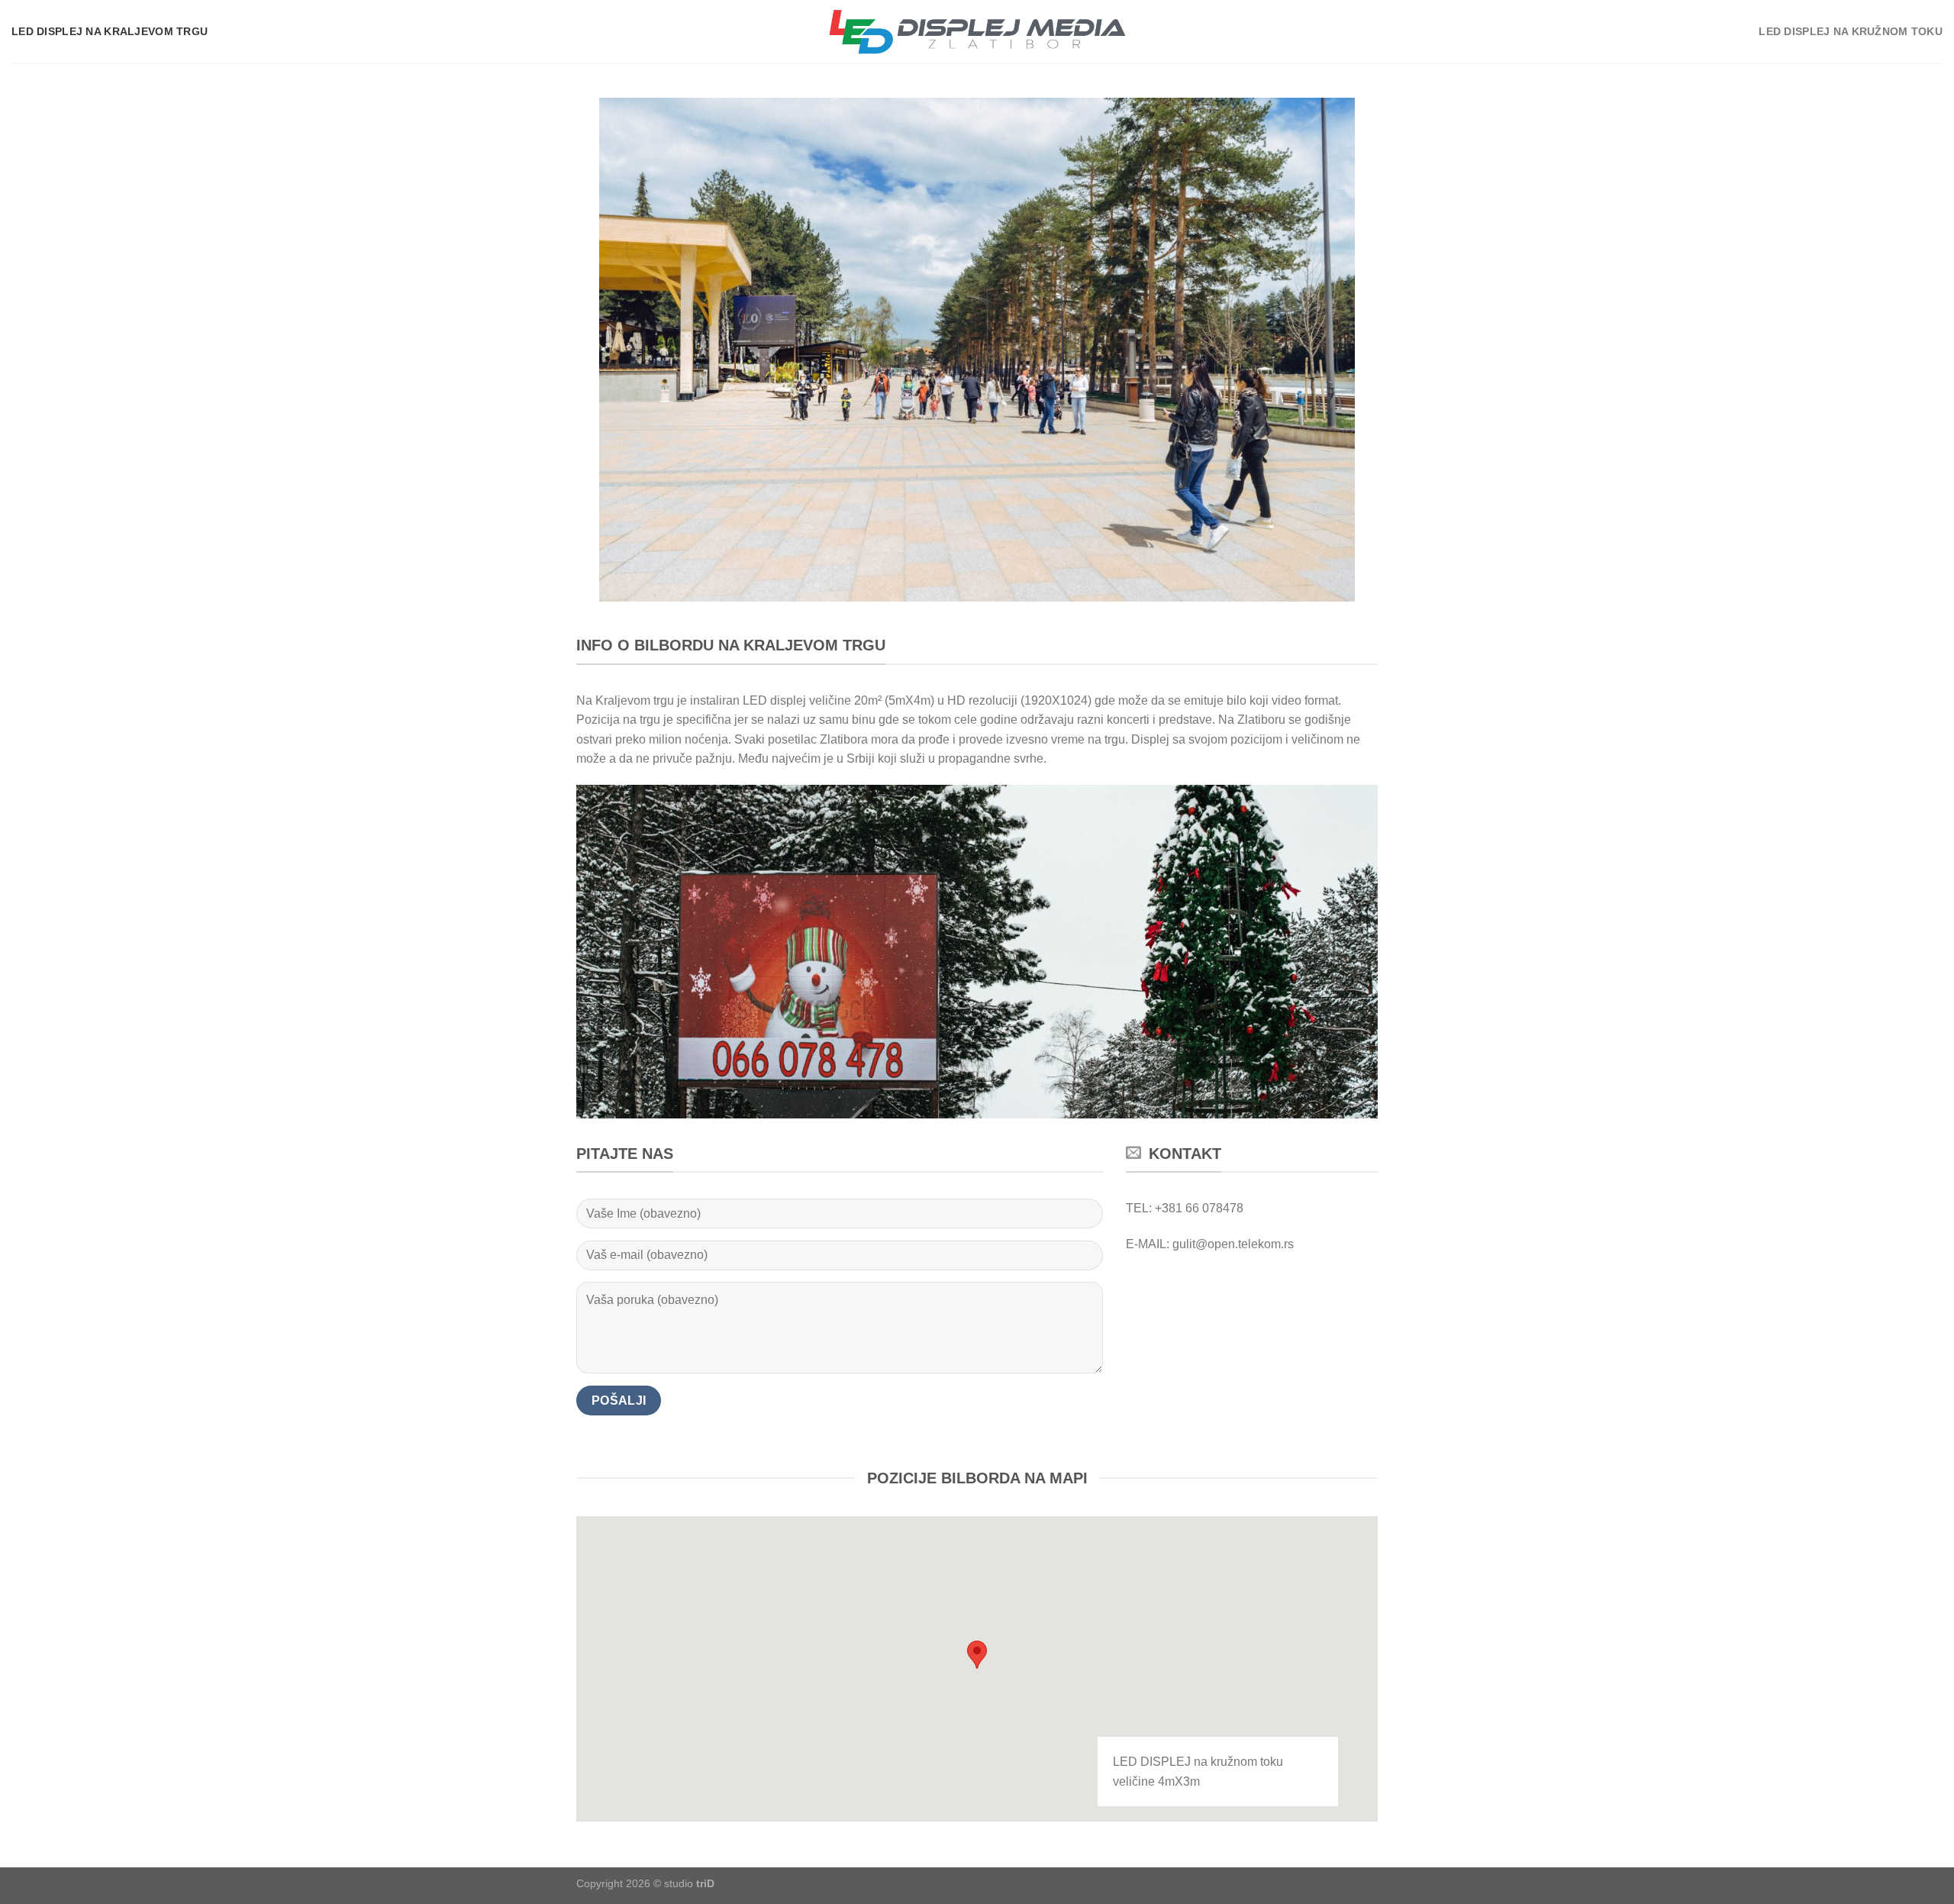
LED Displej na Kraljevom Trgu (110, 31)
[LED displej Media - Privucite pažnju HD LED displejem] (977, 32)
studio (689, 1883)
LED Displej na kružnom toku (1851, 31)
